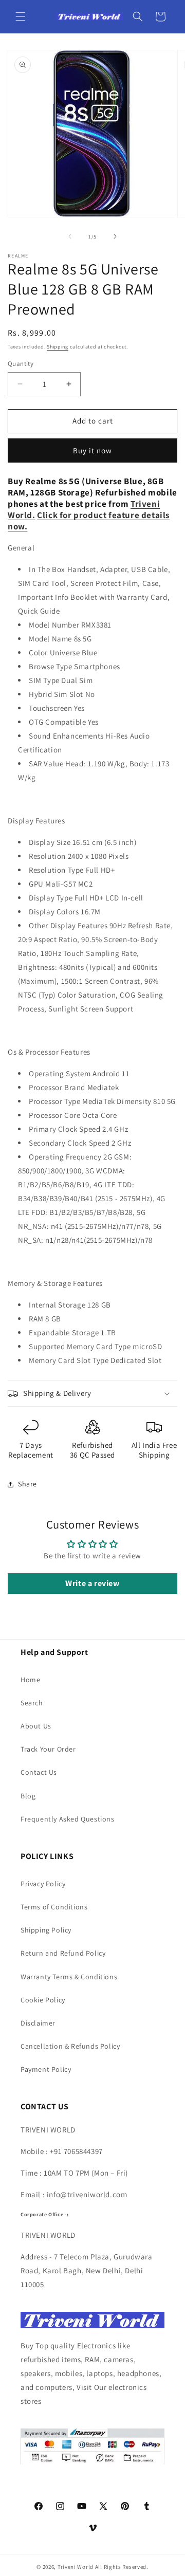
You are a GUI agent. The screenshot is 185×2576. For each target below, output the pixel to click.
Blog (28, 1796)
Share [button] (27, 1484)
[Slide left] (70, 236)
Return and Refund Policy (63, 1953)
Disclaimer (38, 2023)
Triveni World (76, 2567)
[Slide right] (115, 236)
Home (30, 1680)
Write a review (92, 1583)
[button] (21, 16)
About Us (36, 1726)
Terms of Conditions (54, 1907)
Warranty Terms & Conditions (69, 1977)
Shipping (58, 347)
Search (32, 1703)
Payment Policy (46, 2069)
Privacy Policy (43, 1884)
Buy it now (92, 450)
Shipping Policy (46, 1930)
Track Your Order (48, 1749)
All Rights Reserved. (122, 2567)
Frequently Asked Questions (68, 1819)
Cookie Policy (43, 2000)
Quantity (21, 364)
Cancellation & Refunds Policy (70, 2046)
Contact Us (39, 1772)
